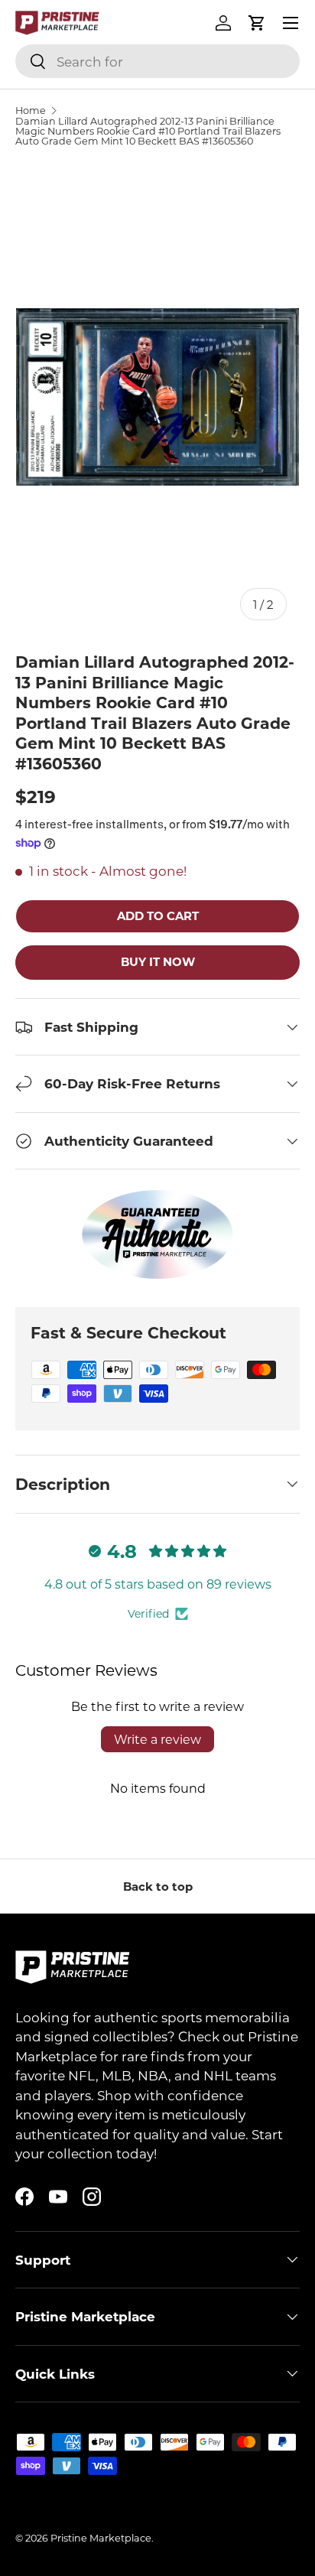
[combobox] (157, 61)
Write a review (157, 1739)
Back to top (158, 1886)
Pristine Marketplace (101, 2538)
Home (31, 111)
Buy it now (158, 961)
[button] (257, 23)
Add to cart (158, 916)
